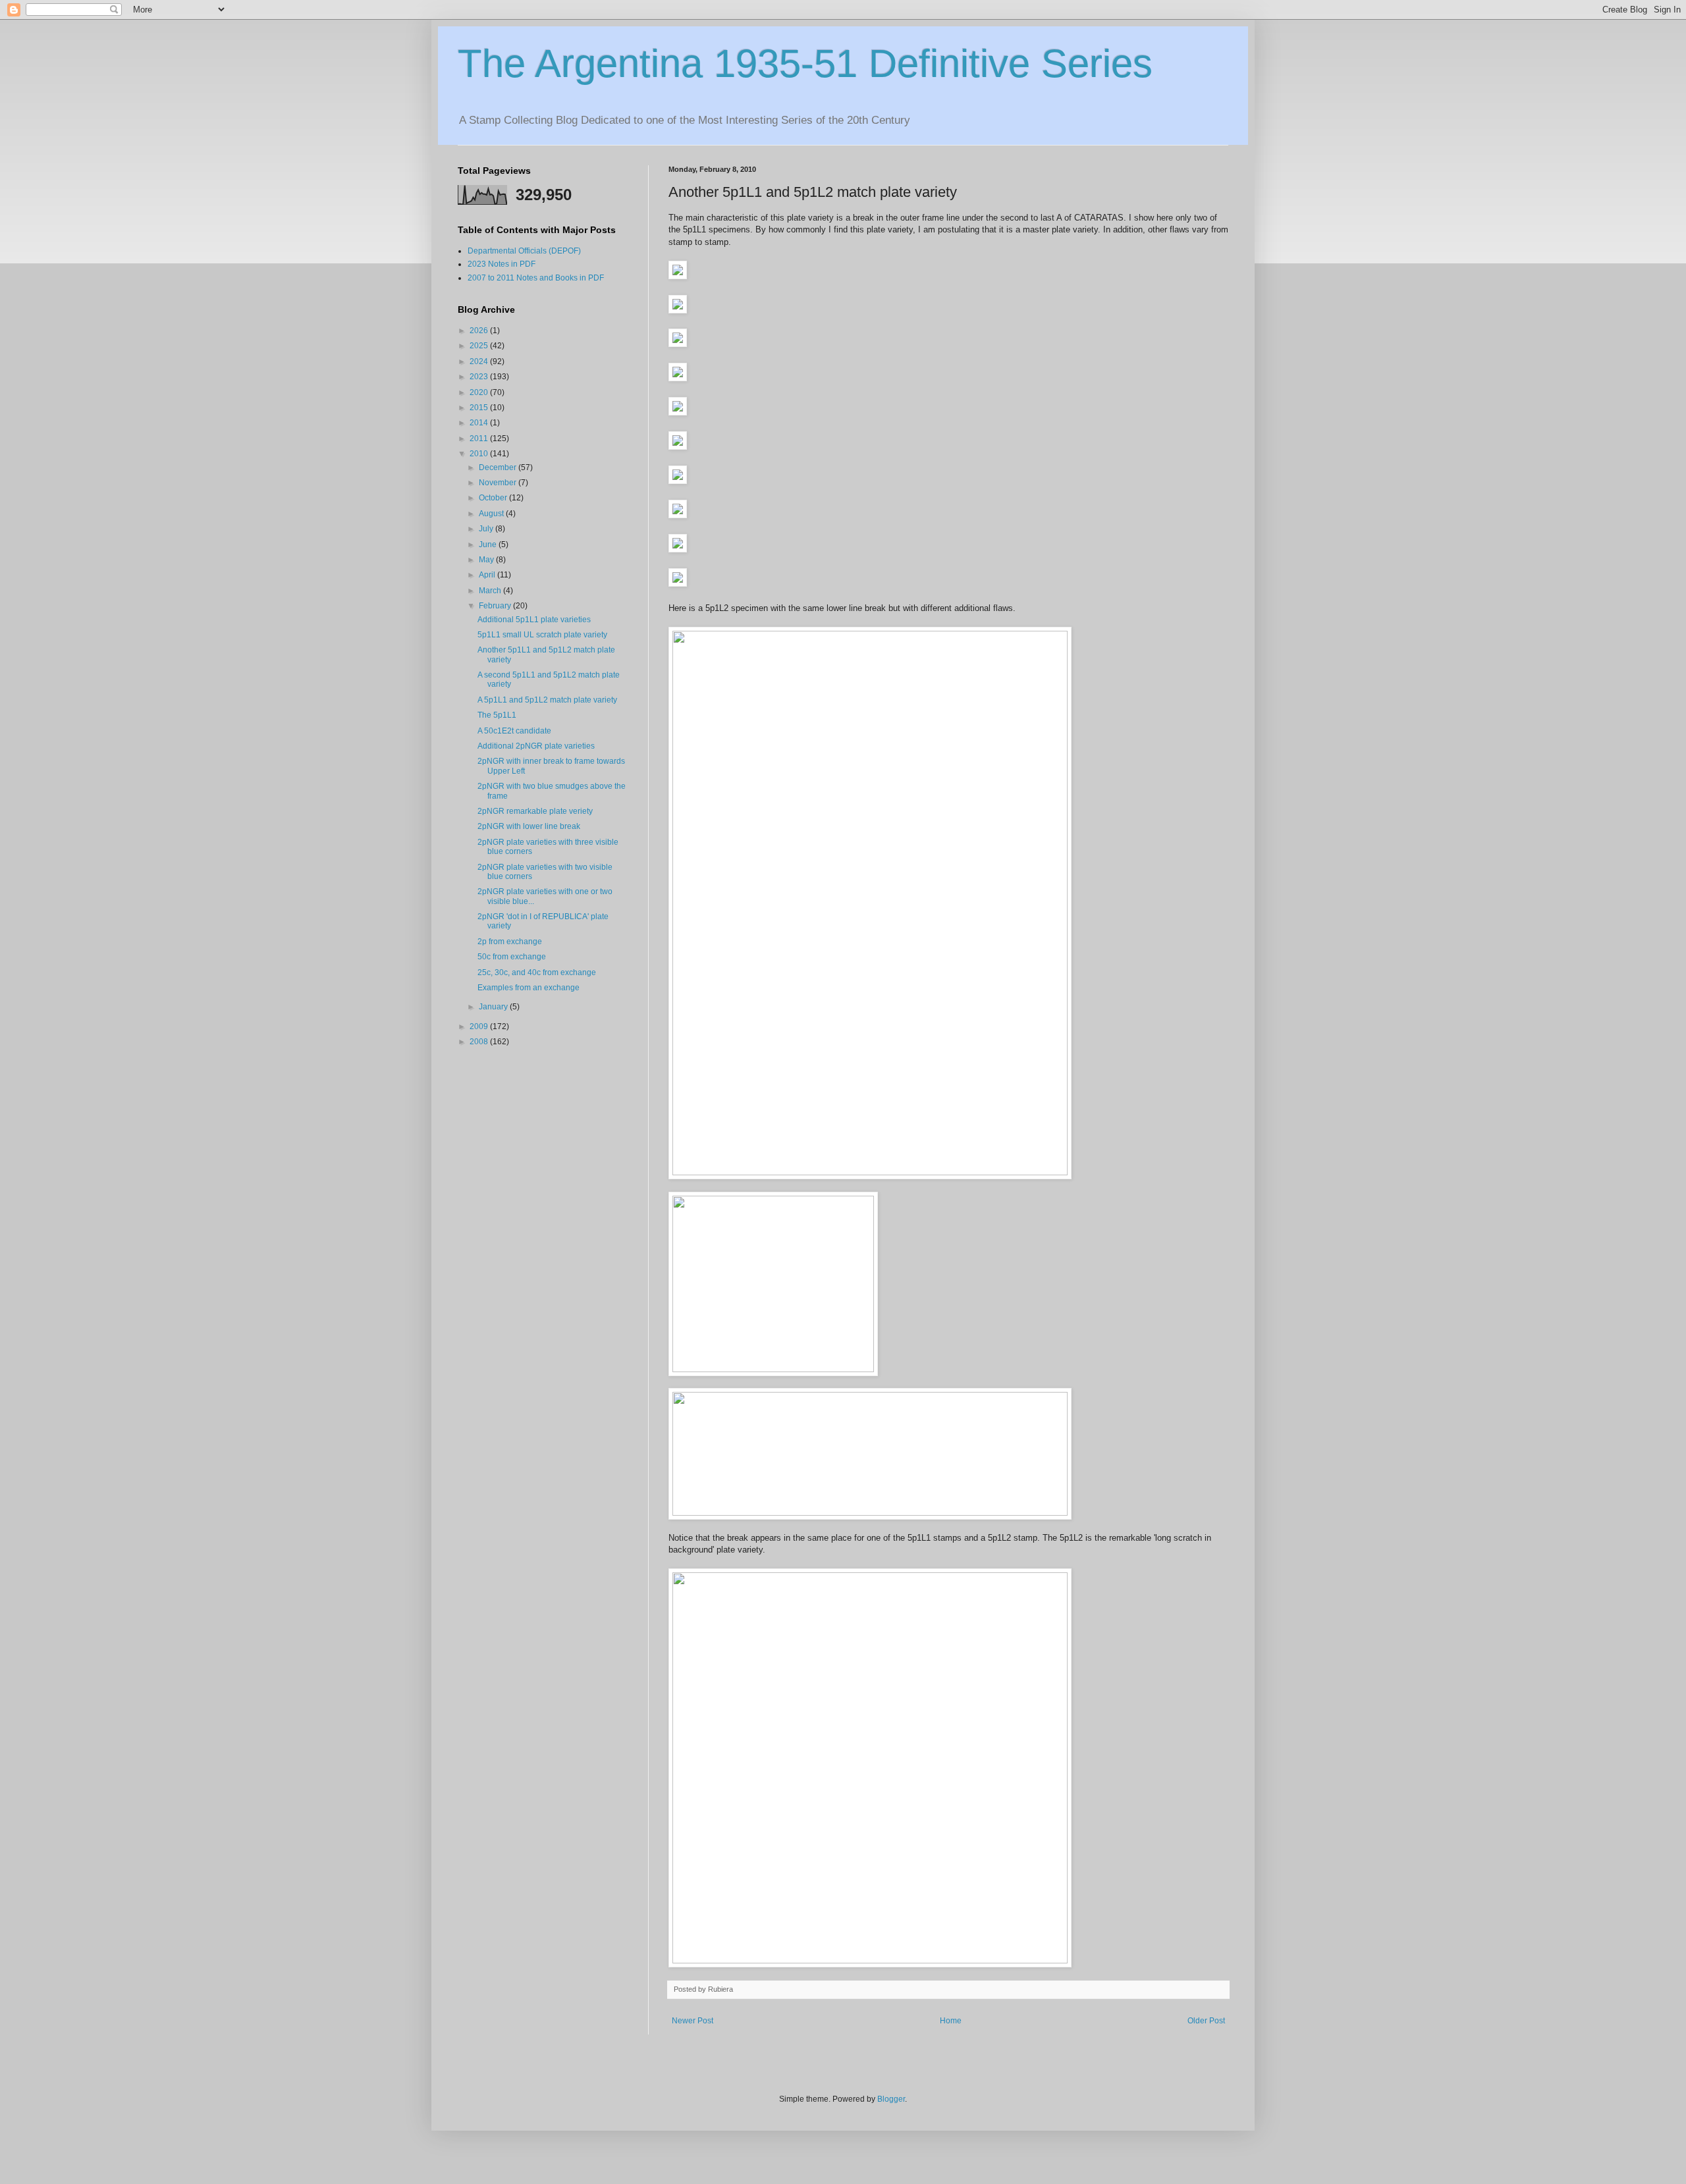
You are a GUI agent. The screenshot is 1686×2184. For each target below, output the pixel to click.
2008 (480, 1042)
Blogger (891, 2099)
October (494, 498)
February (496, 606)
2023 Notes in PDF (502, 264)
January (494, 1007)
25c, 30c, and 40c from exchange (537, 972)
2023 (480, 377)
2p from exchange (510, 942)
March (491, 591)
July (487, 529)
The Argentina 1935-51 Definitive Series (805, 64)
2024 (480, 361)
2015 (480, 408)
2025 (480, 346)
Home (951, 2021)
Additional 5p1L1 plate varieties (534, 620)
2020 (480, 392)
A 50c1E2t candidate (514, 731)
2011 (480, 439)
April (488, 575)
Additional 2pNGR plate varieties (536, 746)
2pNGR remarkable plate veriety (535, 811)
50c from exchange (512, 957)
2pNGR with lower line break (529, 826)
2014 (480, 423)
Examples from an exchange (529, 988)
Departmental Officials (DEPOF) (524, 251)
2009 (480, 1026)
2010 (480, 454)
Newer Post (693, 2021)
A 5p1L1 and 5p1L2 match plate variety (547, 700)
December (499, 467)
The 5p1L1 (497, 715)
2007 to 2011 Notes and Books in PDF (536, 278)
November (499, 483)
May (487, 560)
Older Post (1206, 2021)
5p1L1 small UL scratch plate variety (542, 635)
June (489, 545)
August (492, 514)
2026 (480, 331)
